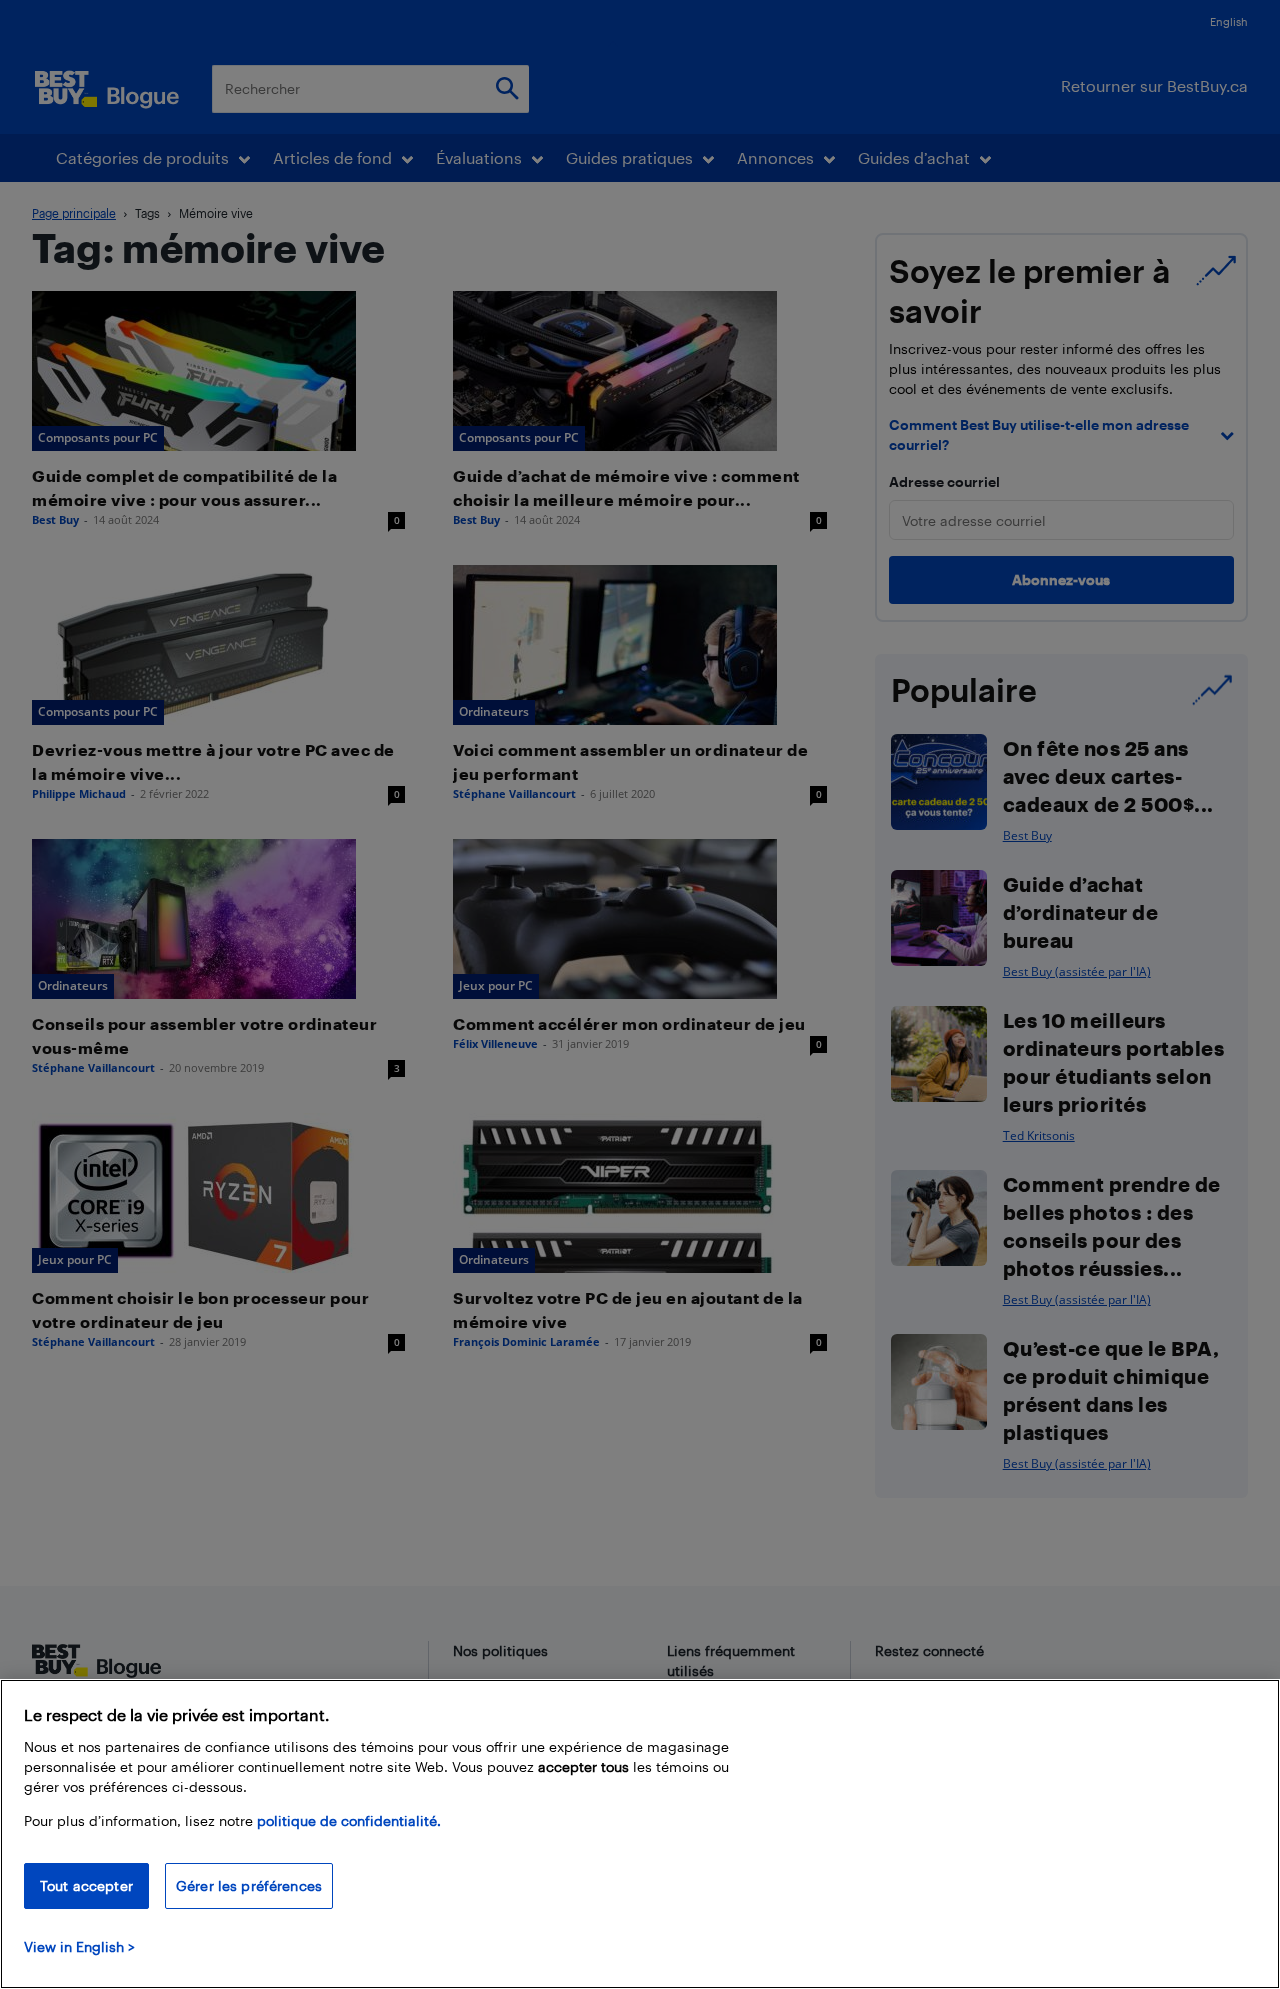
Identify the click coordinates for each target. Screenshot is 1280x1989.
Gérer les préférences (249, 1885)
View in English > (79, 1946)
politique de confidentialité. (349, 1820)
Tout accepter (86, 1885)
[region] (640, 1834)
